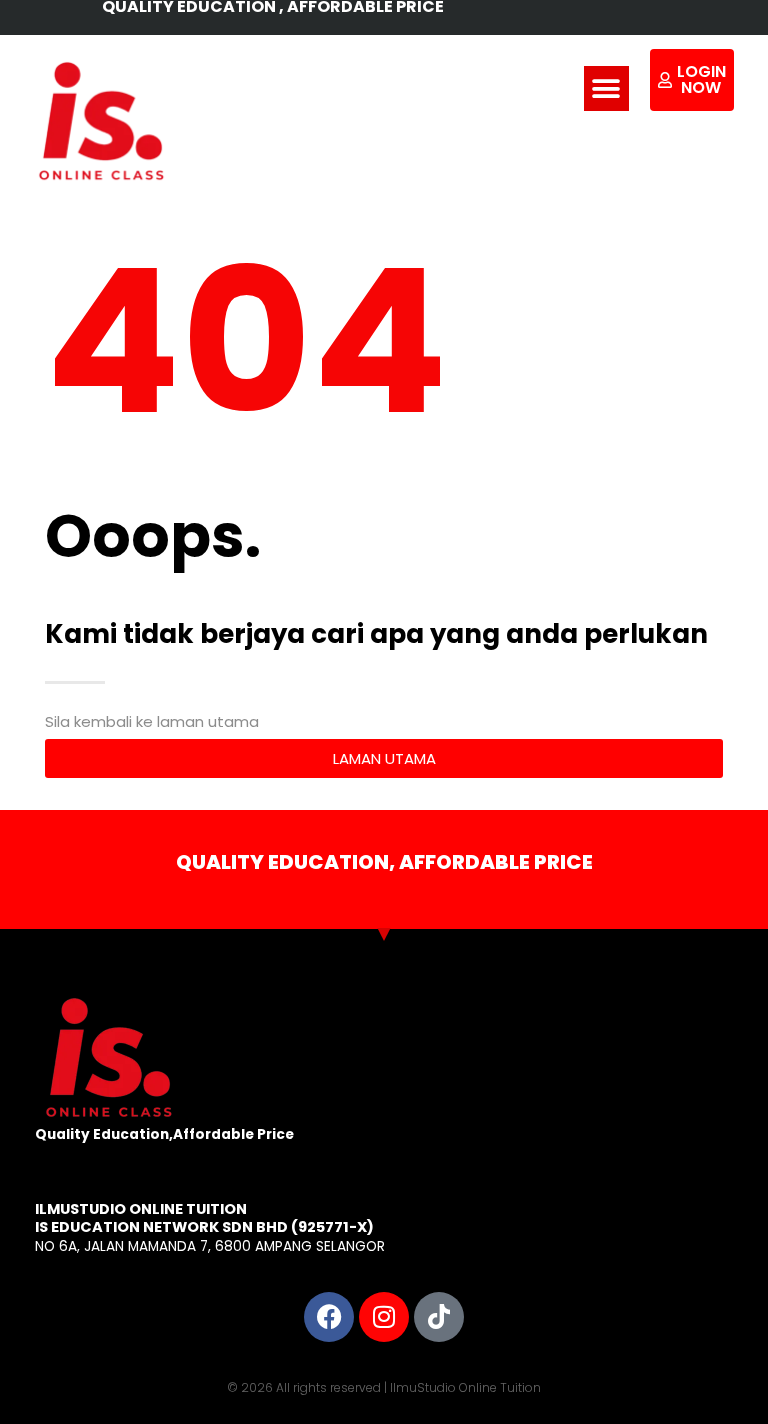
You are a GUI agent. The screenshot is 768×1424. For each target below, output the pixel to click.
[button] (606, 88)
